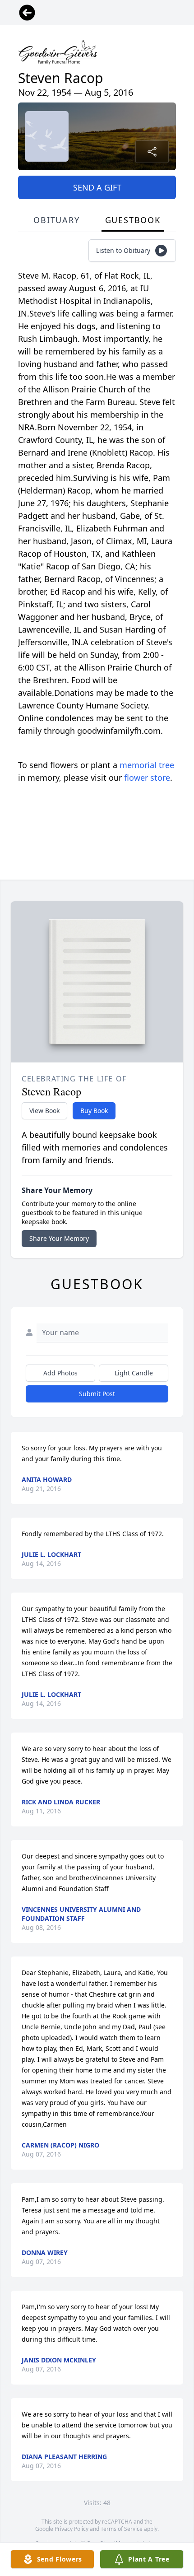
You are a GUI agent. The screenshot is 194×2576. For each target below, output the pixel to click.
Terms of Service (122, 2529)
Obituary (56, 220)
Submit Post (97, 1394)
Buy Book (94, 1111)
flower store (147, 778)
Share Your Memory (59, 1238)
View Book (44, 1111)
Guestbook (133, 220)
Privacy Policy (72, 2529)
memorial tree (147, 765)
